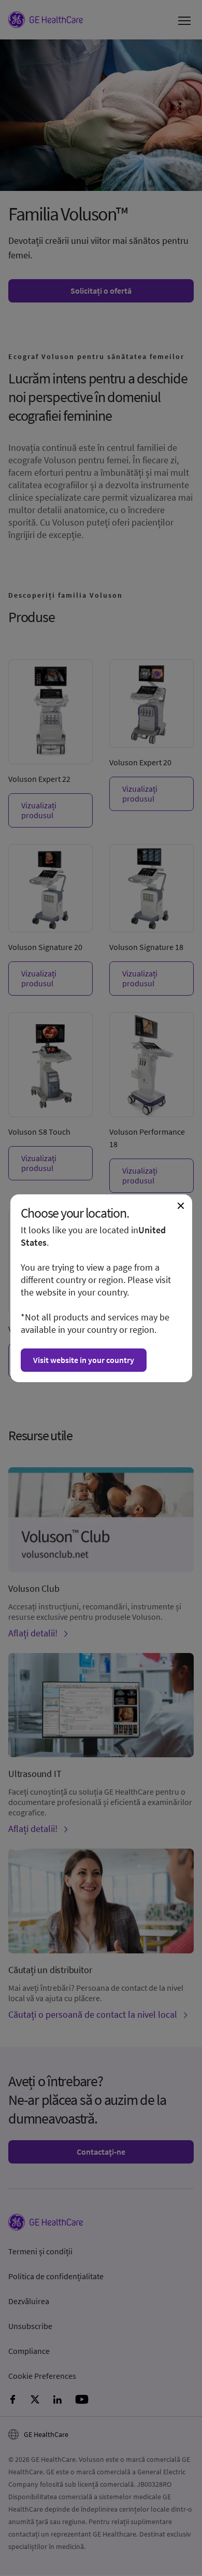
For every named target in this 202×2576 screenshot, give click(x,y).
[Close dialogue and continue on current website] (181, 1206)
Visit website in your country (84, 1360)
